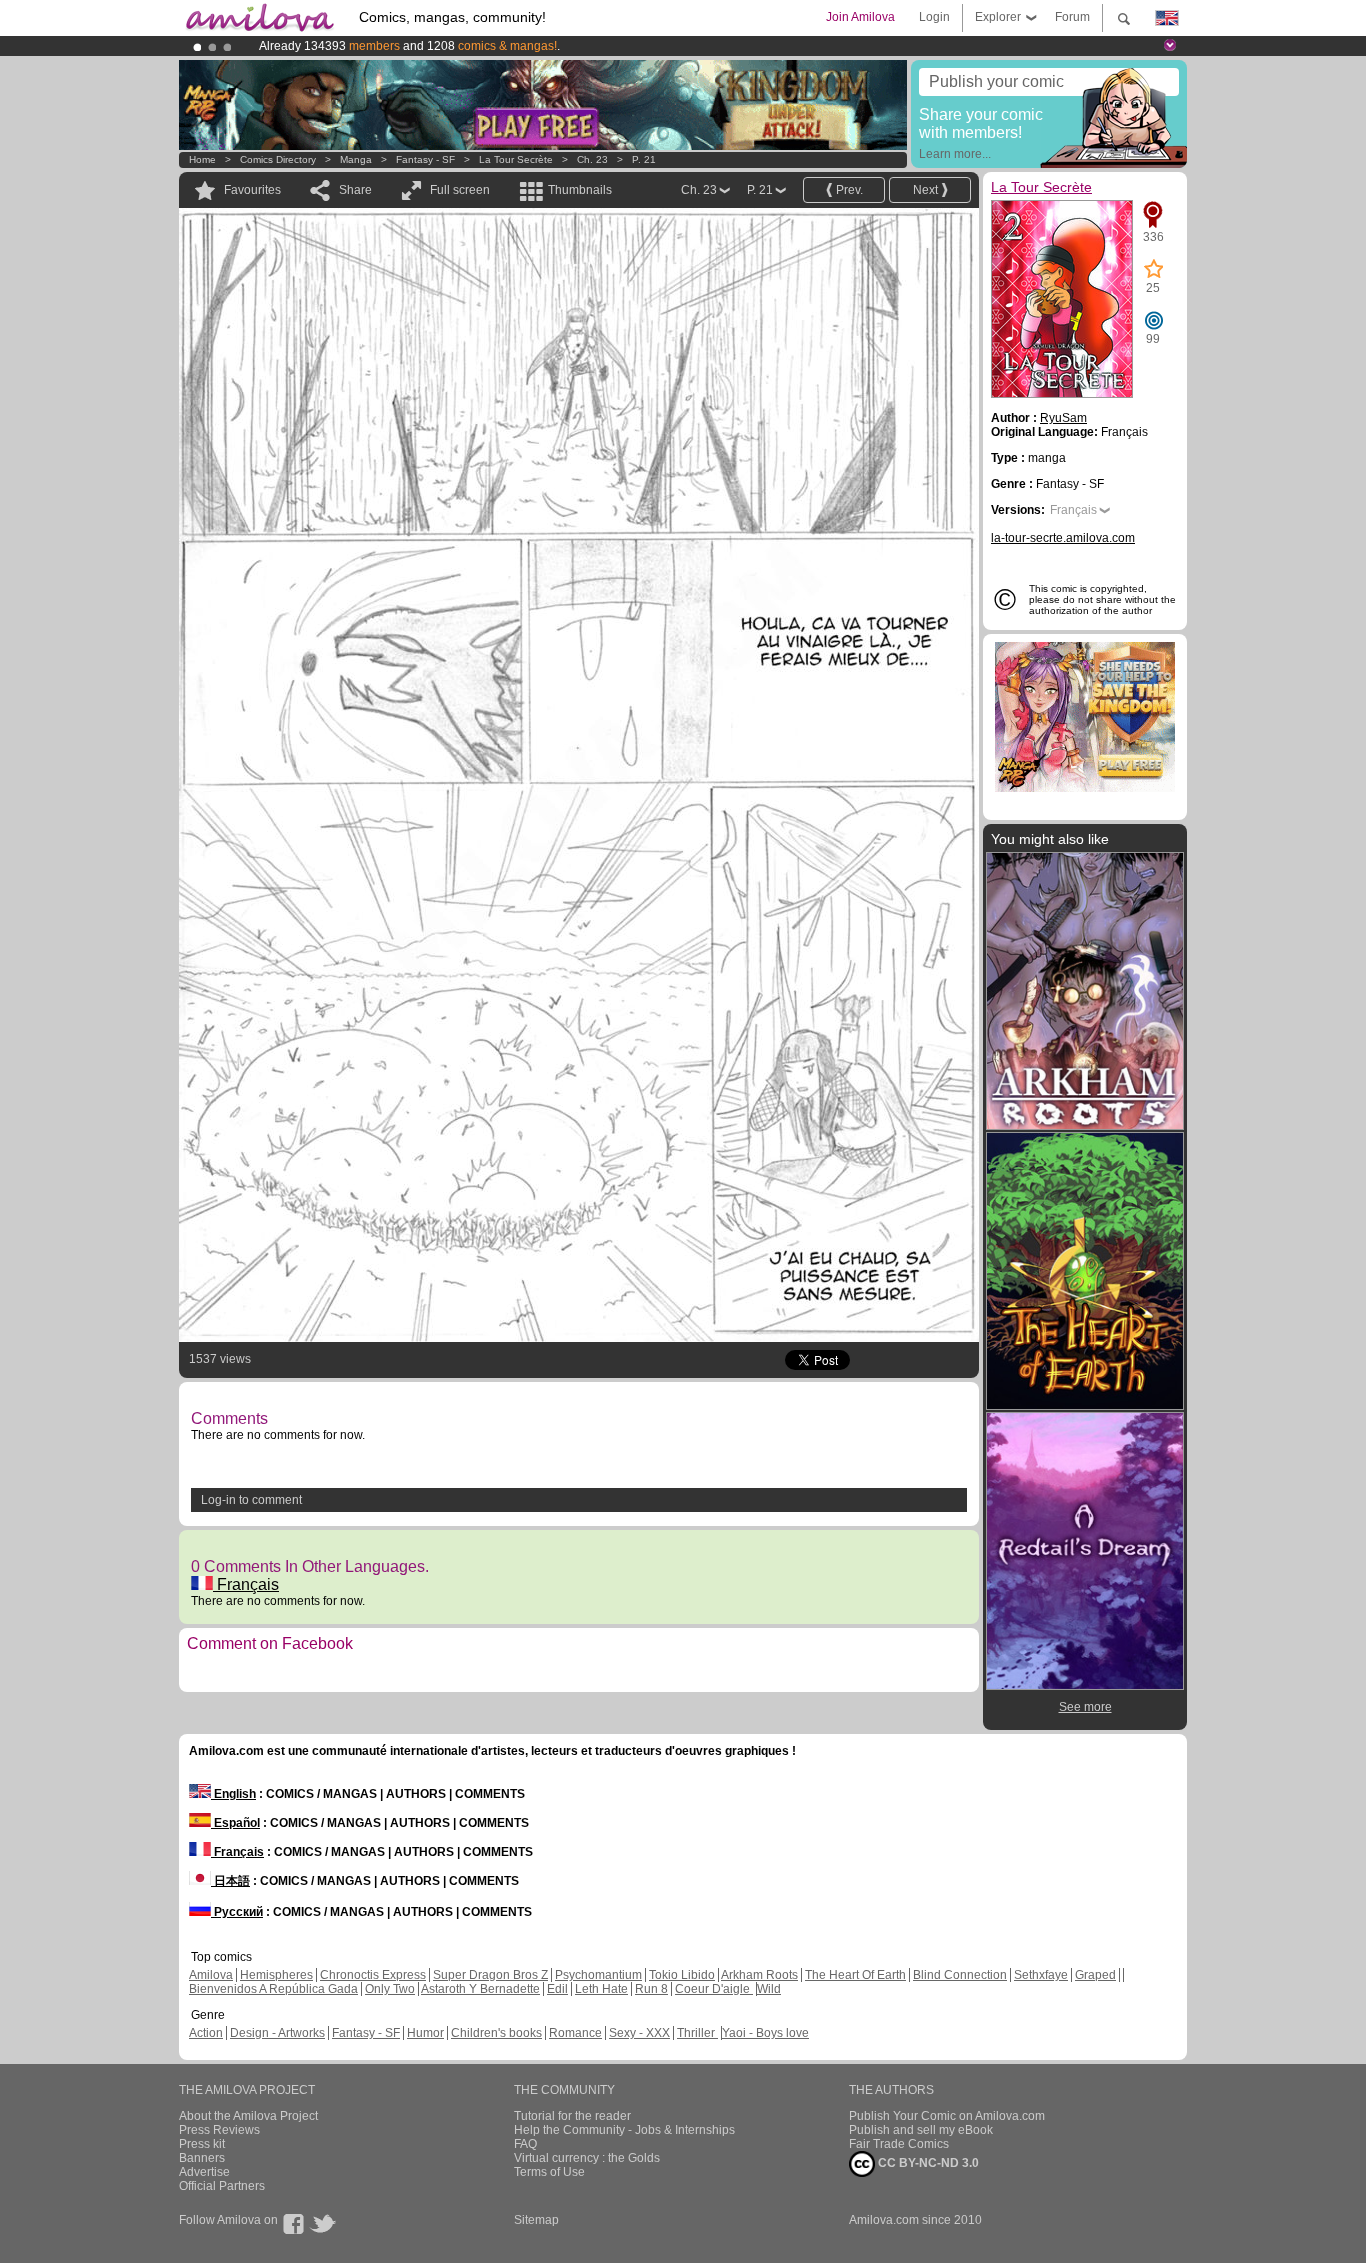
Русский (237, 1912)
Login (934, 17)
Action (206, 2033)
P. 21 (644, 159)
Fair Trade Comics (899, 2144)
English (233, 1794)
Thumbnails (580, 190)
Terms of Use (549, 2172)
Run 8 (651, 1989)
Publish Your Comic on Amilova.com (947, 2116)
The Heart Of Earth (855, 1975)
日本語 (230, 1881)
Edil (557, 1989)
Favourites (252, 190)
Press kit (202, 2144)
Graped (1095, 1975)
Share (355, 190)
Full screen (460, 190)
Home (202, 159)
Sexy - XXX (639, 2033)
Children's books (496, 2033)
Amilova (211, 1975)
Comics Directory (278, 159)
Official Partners (222, 2186)
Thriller (697, 2033)
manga (356, 159)
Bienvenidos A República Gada (273, 1989)
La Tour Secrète (516, 159)
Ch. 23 (592, 159)
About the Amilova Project (248, 2116)
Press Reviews (219, 2130)
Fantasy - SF (425, 159)
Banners (202, 2158)
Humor (425, 2033)
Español (235, 1823)
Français (246, 1584)
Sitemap (536, 2220)
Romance (575, 2033)
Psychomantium (598, 1975)
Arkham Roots (759, 1975)
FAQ (525, 2144)
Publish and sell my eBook (921, 2130)
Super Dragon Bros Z (490, 1975)
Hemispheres (276, 1975)
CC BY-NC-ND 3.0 (927, 2163)
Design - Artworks (277, 2033)
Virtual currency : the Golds (587, 2158)
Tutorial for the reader (572, 2116)
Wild (769, 1989)
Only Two (390, 1989)
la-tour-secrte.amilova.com (1063, 538)
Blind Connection (960, 1975)
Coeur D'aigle (714, 1989)
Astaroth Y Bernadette (480, 1989)
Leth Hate (601, 1989)
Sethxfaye (1041, 1975)
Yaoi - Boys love (765, 2033)
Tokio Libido (682, 1975)
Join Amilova (860, 17)
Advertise (204, 2172)
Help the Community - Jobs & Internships (624, 2130)
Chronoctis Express (373, 1975)
